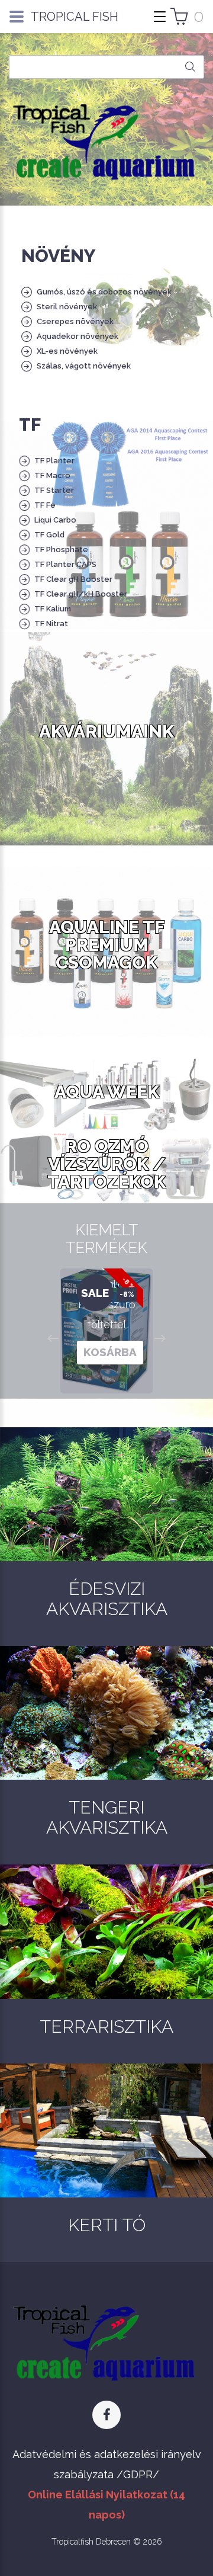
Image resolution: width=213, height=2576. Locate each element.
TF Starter (54, 490)
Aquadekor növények (78, 336)
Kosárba (110, 1352)
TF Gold (49, 535)
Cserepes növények (75, 321)
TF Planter (54, 461)
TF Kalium (53, 609)
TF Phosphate (61, 550)
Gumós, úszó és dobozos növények (104, 292)
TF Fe (45, 505)
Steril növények (67, 307)
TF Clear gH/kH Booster (81, 594)
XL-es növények (67, 351)
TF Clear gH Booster (73, 579)
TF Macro (52, 475)
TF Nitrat (51, 624)
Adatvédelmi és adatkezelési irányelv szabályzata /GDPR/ (107, 2464)
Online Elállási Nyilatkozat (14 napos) (106, 2505)
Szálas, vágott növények (84, 366)
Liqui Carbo (55, 520)
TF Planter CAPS (65, 564)
